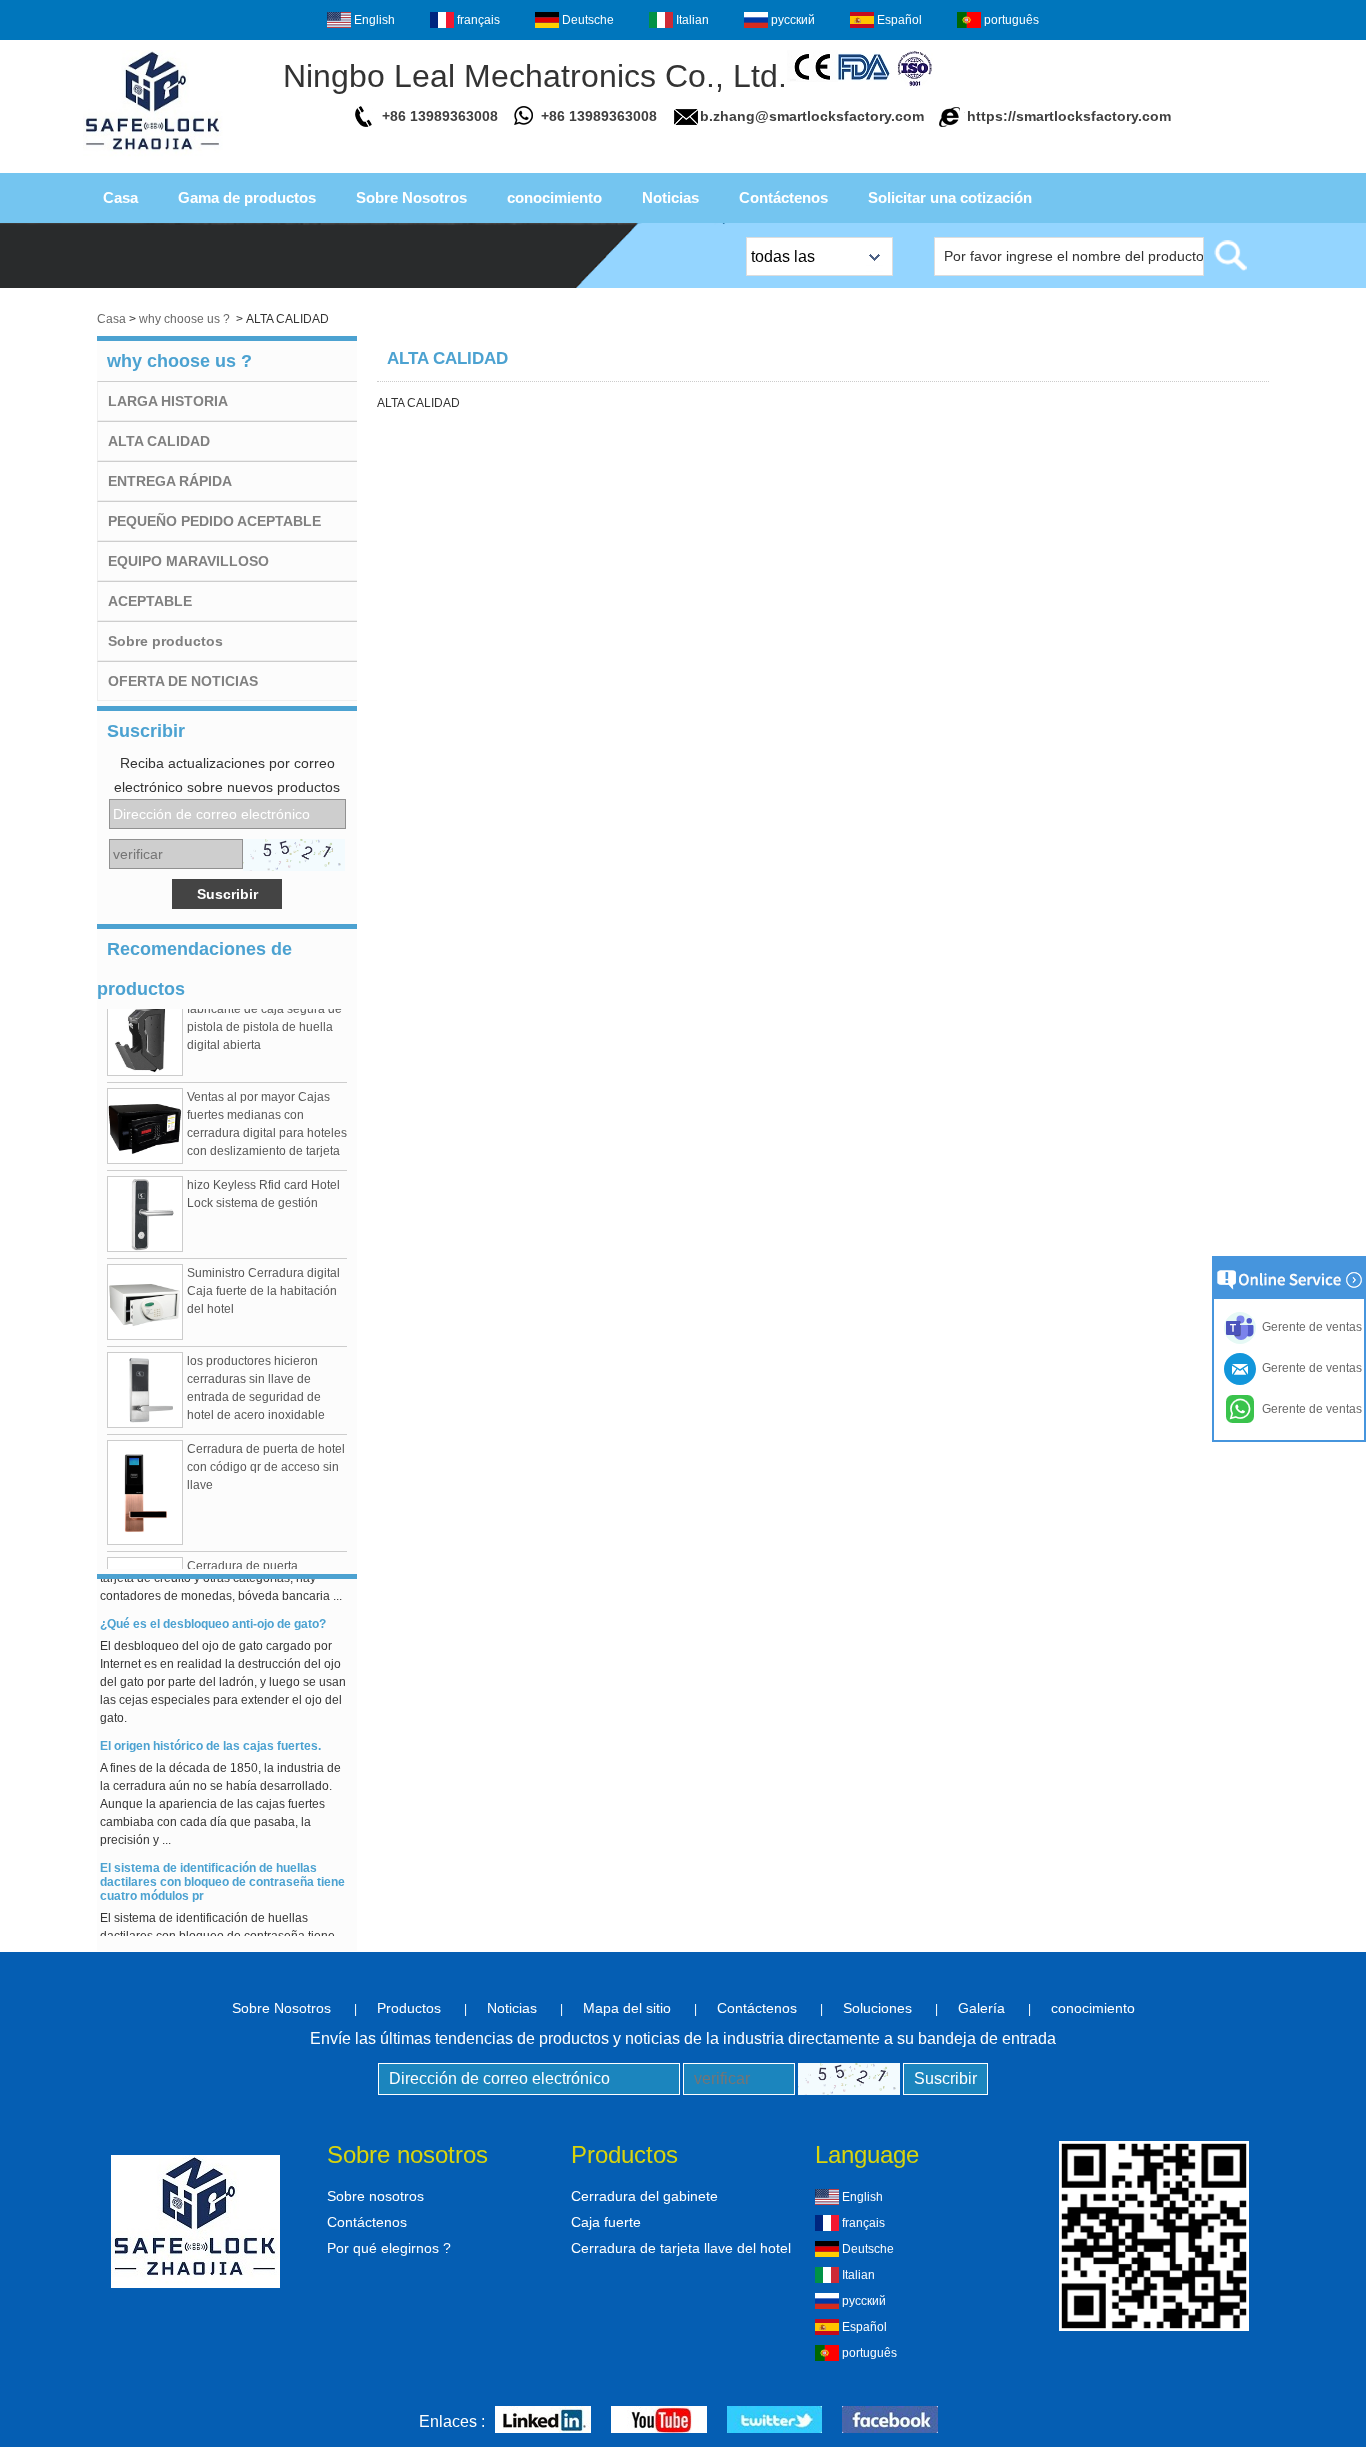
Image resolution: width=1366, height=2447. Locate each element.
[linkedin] (543, 2421)
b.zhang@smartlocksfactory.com (812, 116)
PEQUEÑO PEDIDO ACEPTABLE (214, 521)
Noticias (670, 197)
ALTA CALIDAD (159, 441)
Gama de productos (247, 197)
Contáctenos (783, 197)
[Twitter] (774, 2421)
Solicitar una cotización (950, 197)
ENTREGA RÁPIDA (170, 481)
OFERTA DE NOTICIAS (183, 681)
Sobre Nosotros (411, 197)
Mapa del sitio (627, 2008)
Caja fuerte (606, 2222)
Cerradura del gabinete (644, 2196)
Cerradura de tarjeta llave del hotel (681, 2248)
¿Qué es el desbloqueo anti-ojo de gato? (213, 1614)
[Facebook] (890, 2421)
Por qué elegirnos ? (389, 2248)
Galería (981, 2008)
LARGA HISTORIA (168, 401)
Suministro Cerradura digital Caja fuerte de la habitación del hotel (263, 1281)
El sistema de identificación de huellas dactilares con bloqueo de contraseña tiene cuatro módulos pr (222, 1872)
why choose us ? (184, 319)
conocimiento (554, 197)
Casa (120, 197)
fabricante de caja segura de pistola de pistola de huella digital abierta (264, 1017)
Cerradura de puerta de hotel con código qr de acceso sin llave (266, 1457)
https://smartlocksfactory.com (1069, 116)
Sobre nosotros (375, 2196)
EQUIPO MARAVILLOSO (188, 561)
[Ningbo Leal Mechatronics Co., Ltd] (153, 156)
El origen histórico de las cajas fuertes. (210, 1736)
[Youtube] (659, 2421)
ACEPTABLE (150, 601)
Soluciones (877, 2008)
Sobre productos (165, 641)
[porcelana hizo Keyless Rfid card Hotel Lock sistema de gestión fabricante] (145, 1204)
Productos (409, 2008)
